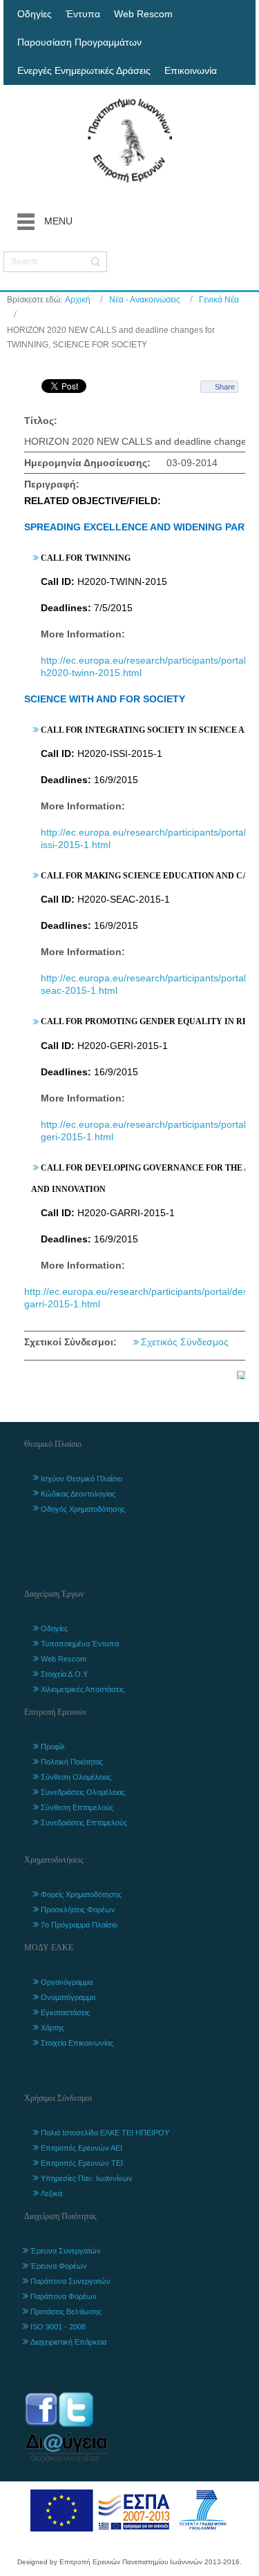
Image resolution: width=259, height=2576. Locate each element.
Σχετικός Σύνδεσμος (185, 1342)
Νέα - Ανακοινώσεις (145, 300)
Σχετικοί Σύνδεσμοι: (70, 1342)
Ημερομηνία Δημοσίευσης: (87, 463)
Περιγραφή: (52, 484)
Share (225, 387)
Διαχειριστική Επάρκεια (68, 2342)
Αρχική (78, 300)
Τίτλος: (41, 421)
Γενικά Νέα (219, 300)
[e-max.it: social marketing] (241, 1374)
